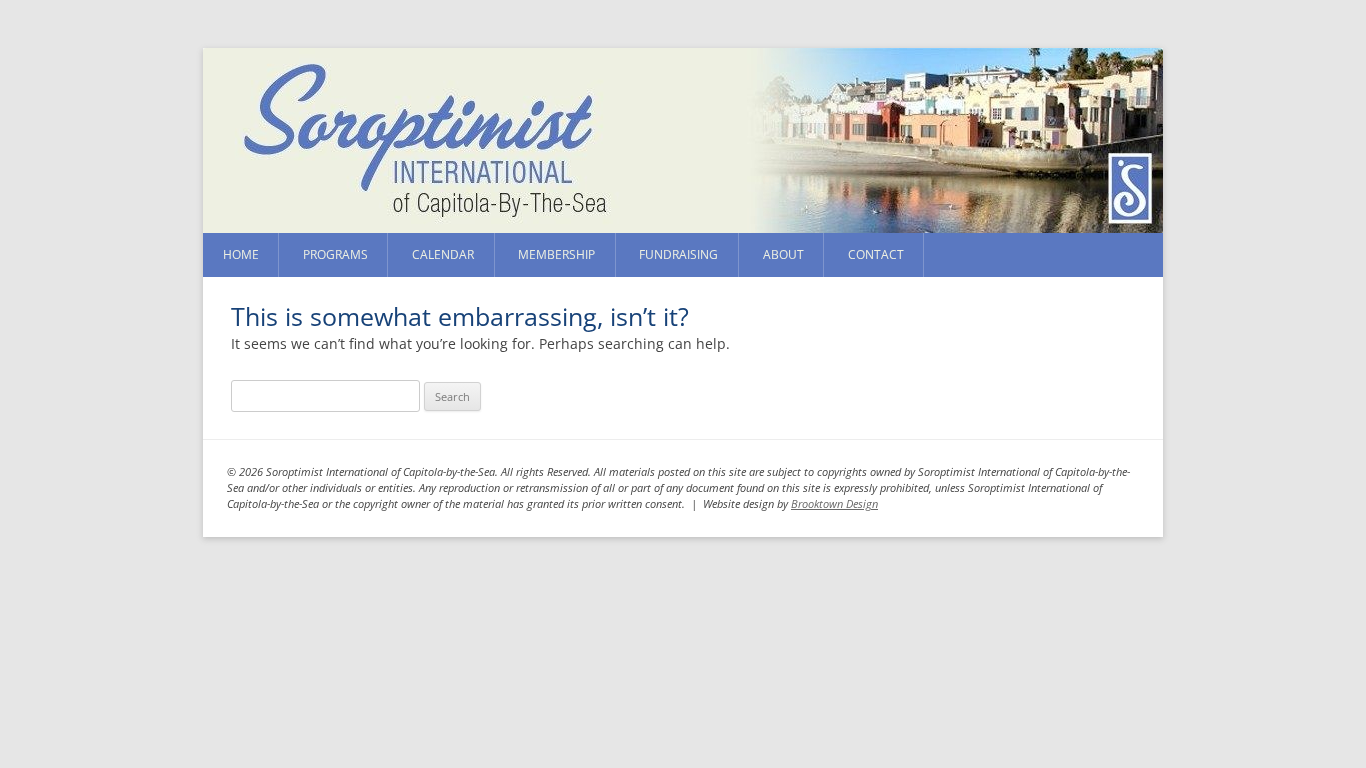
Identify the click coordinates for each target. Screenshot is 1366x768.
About (783, 254)
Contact (876, 254)
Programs (335, 254)
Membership (556, 254)
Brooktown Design (834, 503)
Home (241, 254)
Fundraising (678, 254)
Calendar (443, 254)
